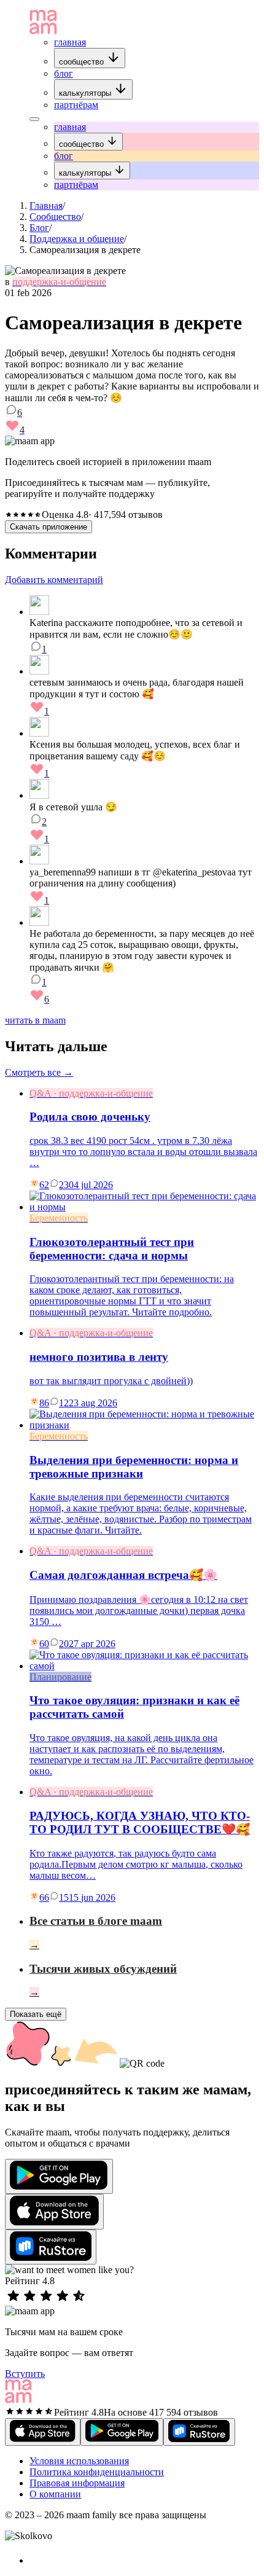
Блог (39, 228)
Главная (46, 206)
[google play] (59, 2176)
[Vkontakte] (36, 2560)
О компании (55, 2494)
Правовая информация (77, 2483)
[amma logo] (43, 31)
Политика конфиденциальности (97, 2472)
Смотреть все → (39, 1072)
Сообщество (55, 217)
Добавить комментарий (54, 580)
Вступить (25, 2374)
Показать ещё (36, 2014)
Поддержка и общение (77, 239)
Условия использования (79, 2461)
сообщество (83, 62)
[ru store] (51, 2247)
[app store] (54, 2212)
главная (70, 42)
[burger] (34, 119)
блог (64, 73)
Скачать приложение (49, 527)
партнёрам (76, 105)
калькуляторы (86, 93)
